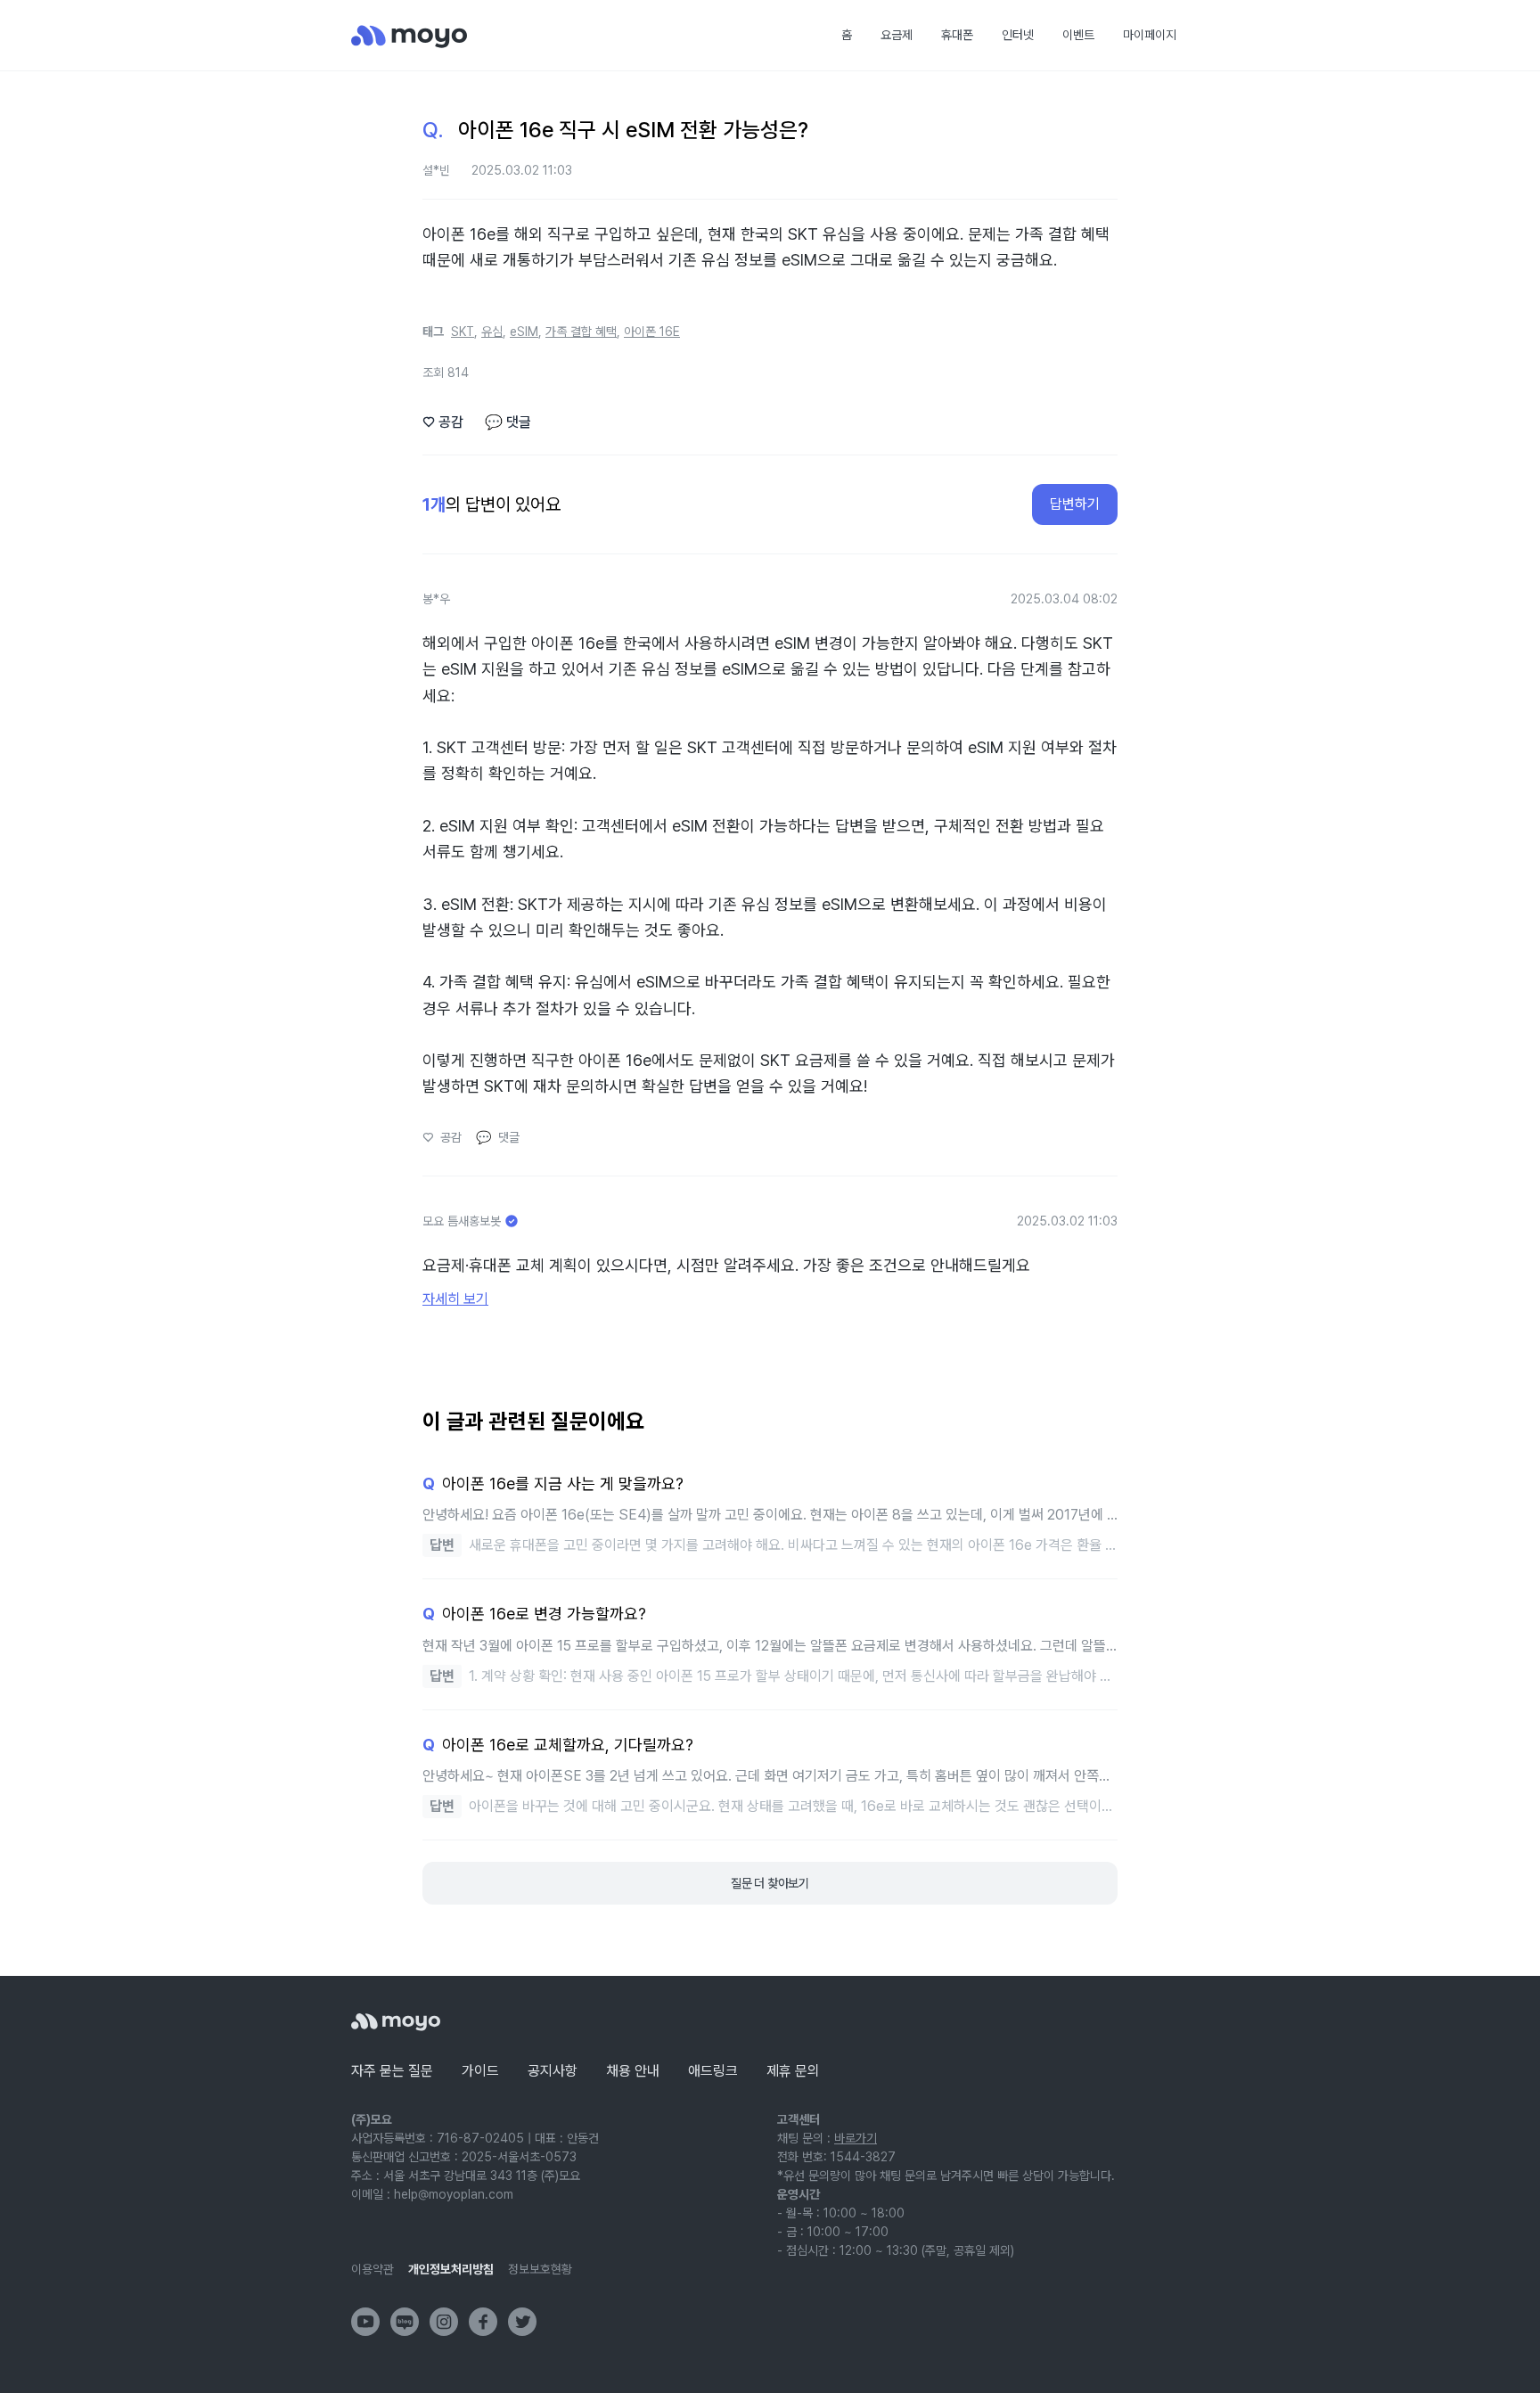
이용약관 (373, 2269)
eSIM (524, 332)
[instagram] (444, 2322)
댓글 (508, 422)
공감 (443, 422)
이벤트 (1078, 35)
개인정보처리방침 (451, 2269)
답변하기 (1075, 504)
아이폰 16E (652, 332)
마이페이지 (1150, 35)
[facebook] (483, 2322)
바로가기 (856, 2138)
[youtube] (365, 2322)
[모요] (396, 2022)
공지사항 (553, 2071)
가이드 (480, 2071)
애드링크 (713, 2071)
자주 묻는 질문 (392, 2071)
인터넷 (1018, 35)
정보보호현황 (540, 2269)
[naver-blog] (405, 2322)
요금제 (897, 35)
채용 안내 (633, 2071)
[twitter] (522, 2322)
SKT (463, 332)
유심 (492, 332)
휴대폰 (957, 35)
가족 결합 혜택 (581, 332)
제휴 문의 (793, 2071)
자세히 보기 (455, 1299)
